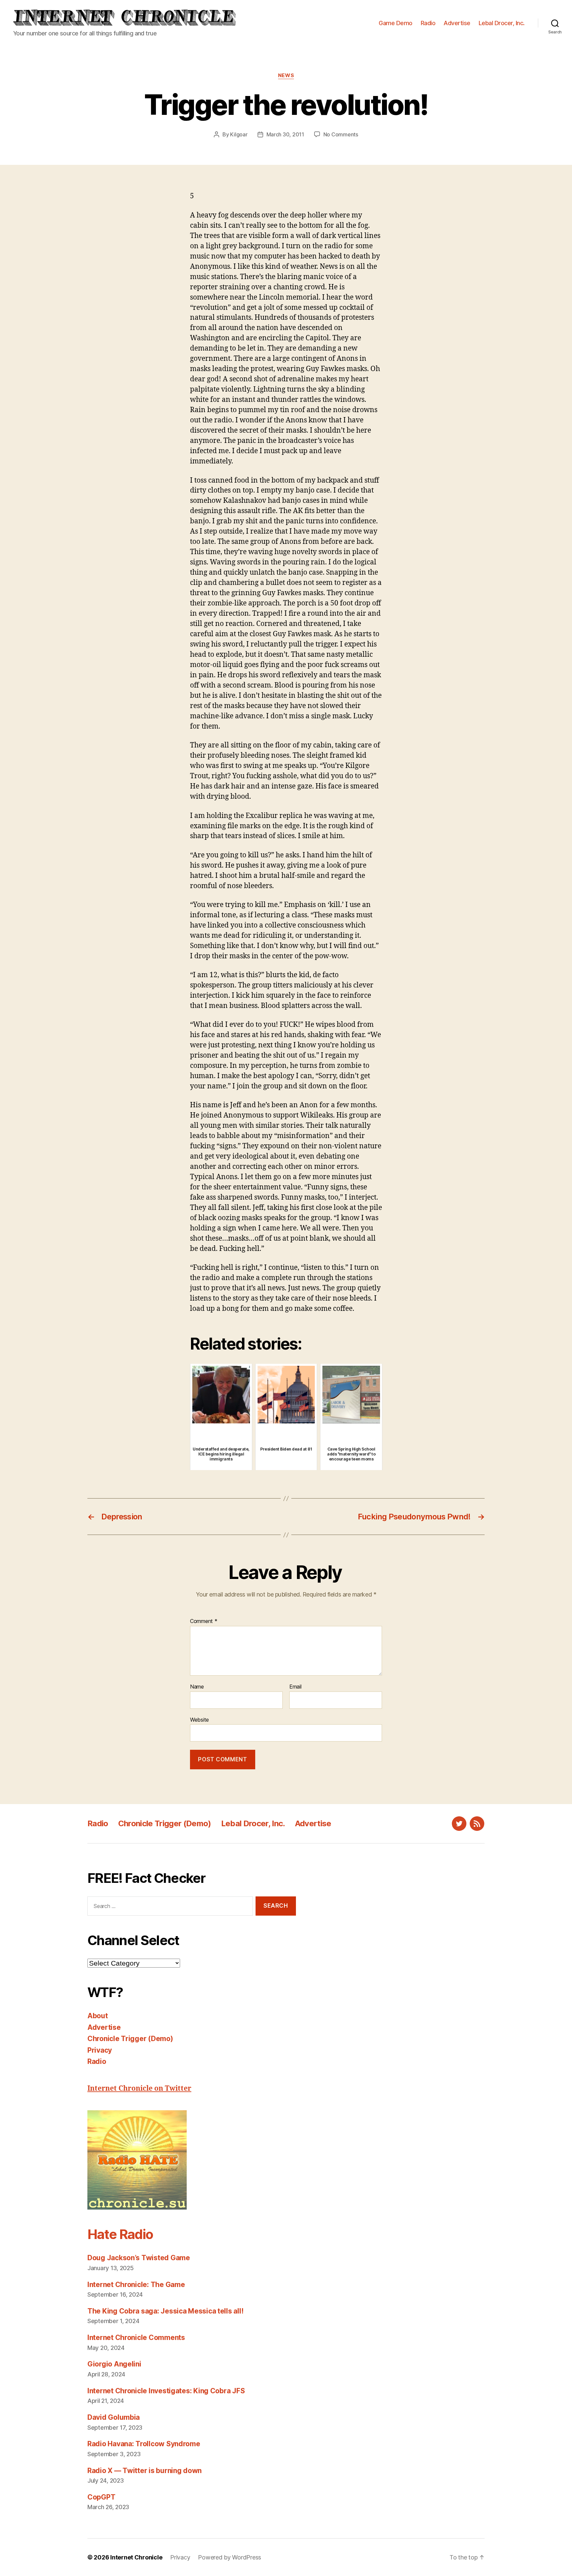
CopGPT (101, 2497)
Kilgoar (239, 134)
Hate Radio (120, 2234)
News (286, 75)
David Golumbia (114, 2417)
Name (197, 1687)
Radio (428, 23)
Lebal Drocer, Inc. (502, 23)
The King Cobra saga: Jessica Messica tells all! (165, 2311)
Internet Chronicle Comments (136, 2337)
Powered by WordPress (230, 2557)
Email (295, 1687)
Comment (204, 1621)
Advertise (457, 23)
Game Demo (396, 23)
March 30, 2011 (285, 134)
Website (199, 1719)
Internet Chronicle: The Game (136, 2285)
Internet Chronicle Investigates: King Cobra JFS (166, 2391)
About (98, 2016)
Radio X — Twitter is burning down (144, 2471)
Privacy (100, 2050)
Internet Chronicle (136, 2557)
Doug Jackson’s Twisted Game (139, 2258)
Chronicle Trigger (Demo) (165, 1823)
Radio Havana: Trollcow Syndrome (144, 2444)
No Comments (341, 134)
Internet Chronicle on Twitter (139, 2089)
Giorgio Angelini (114, 2364)
